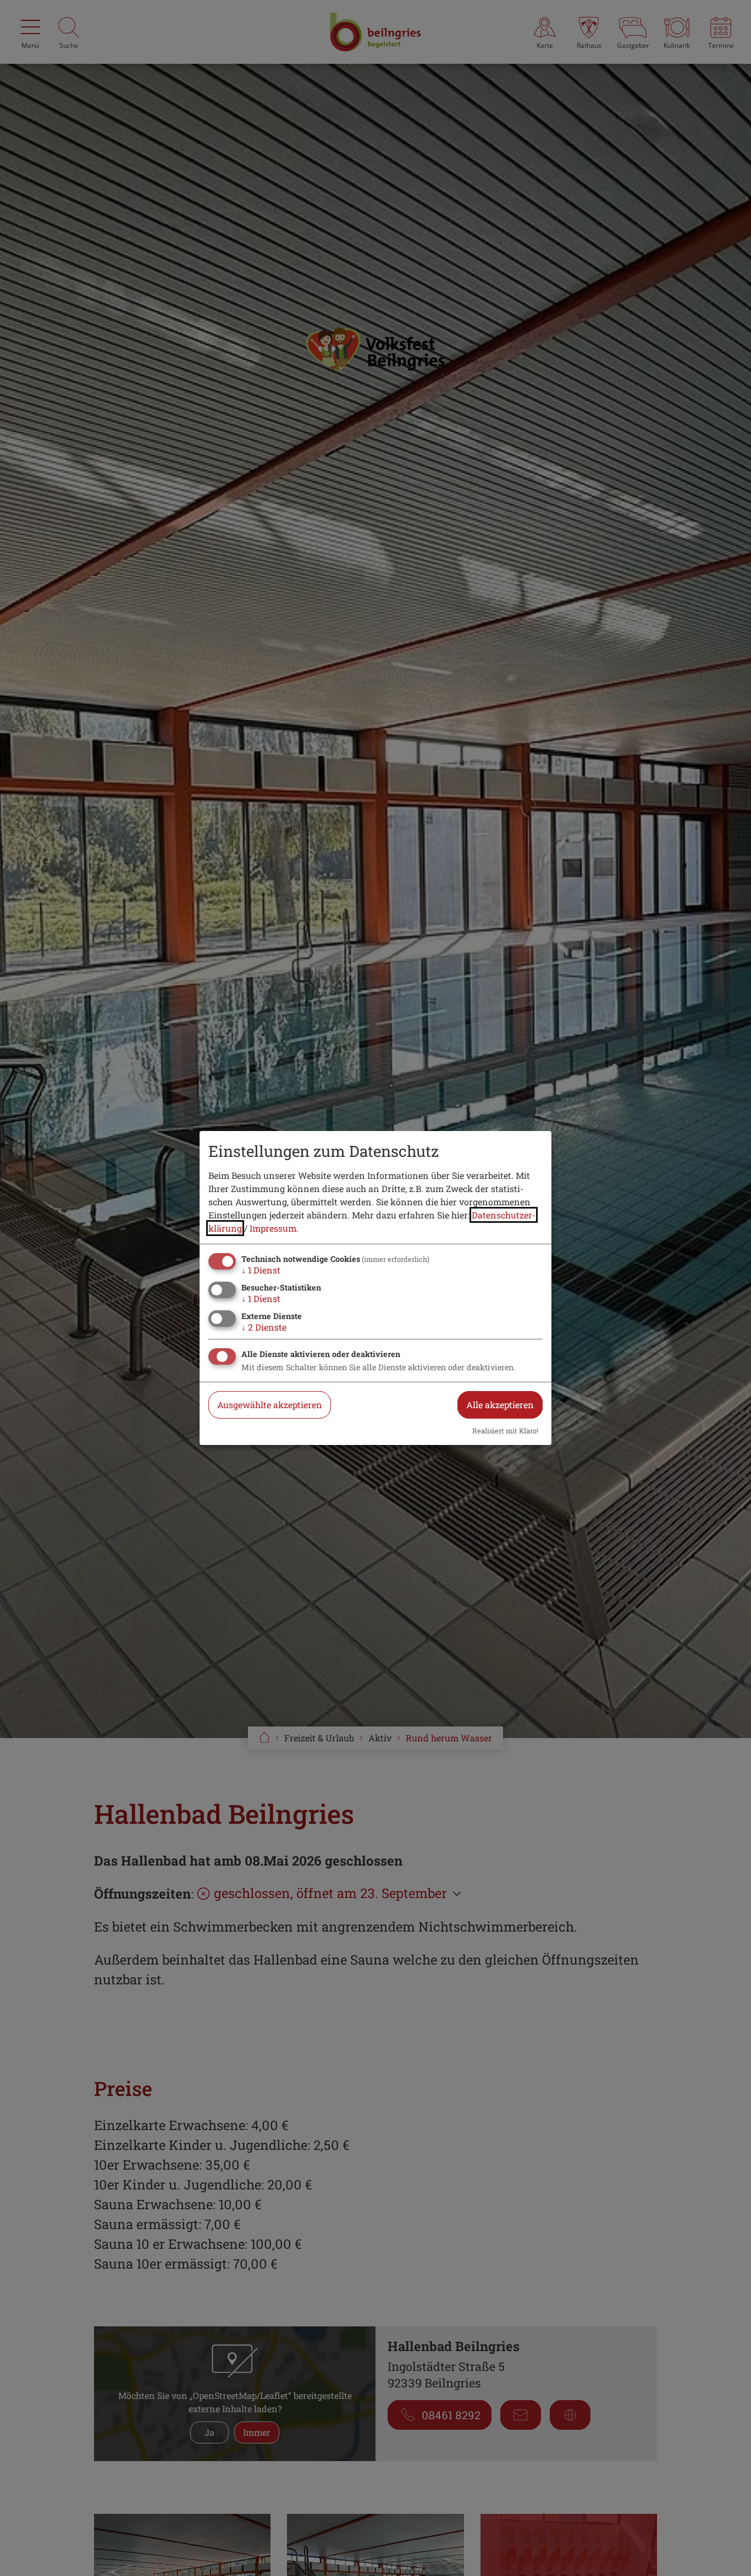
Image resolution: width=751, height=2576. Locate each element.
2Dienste (264, 1327)
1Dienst (261, 1270)
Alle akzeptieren (500, 1405)
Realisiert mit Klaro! (505, 1431)
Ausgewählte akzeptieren (270, 1405)
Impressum (273, 1228)
